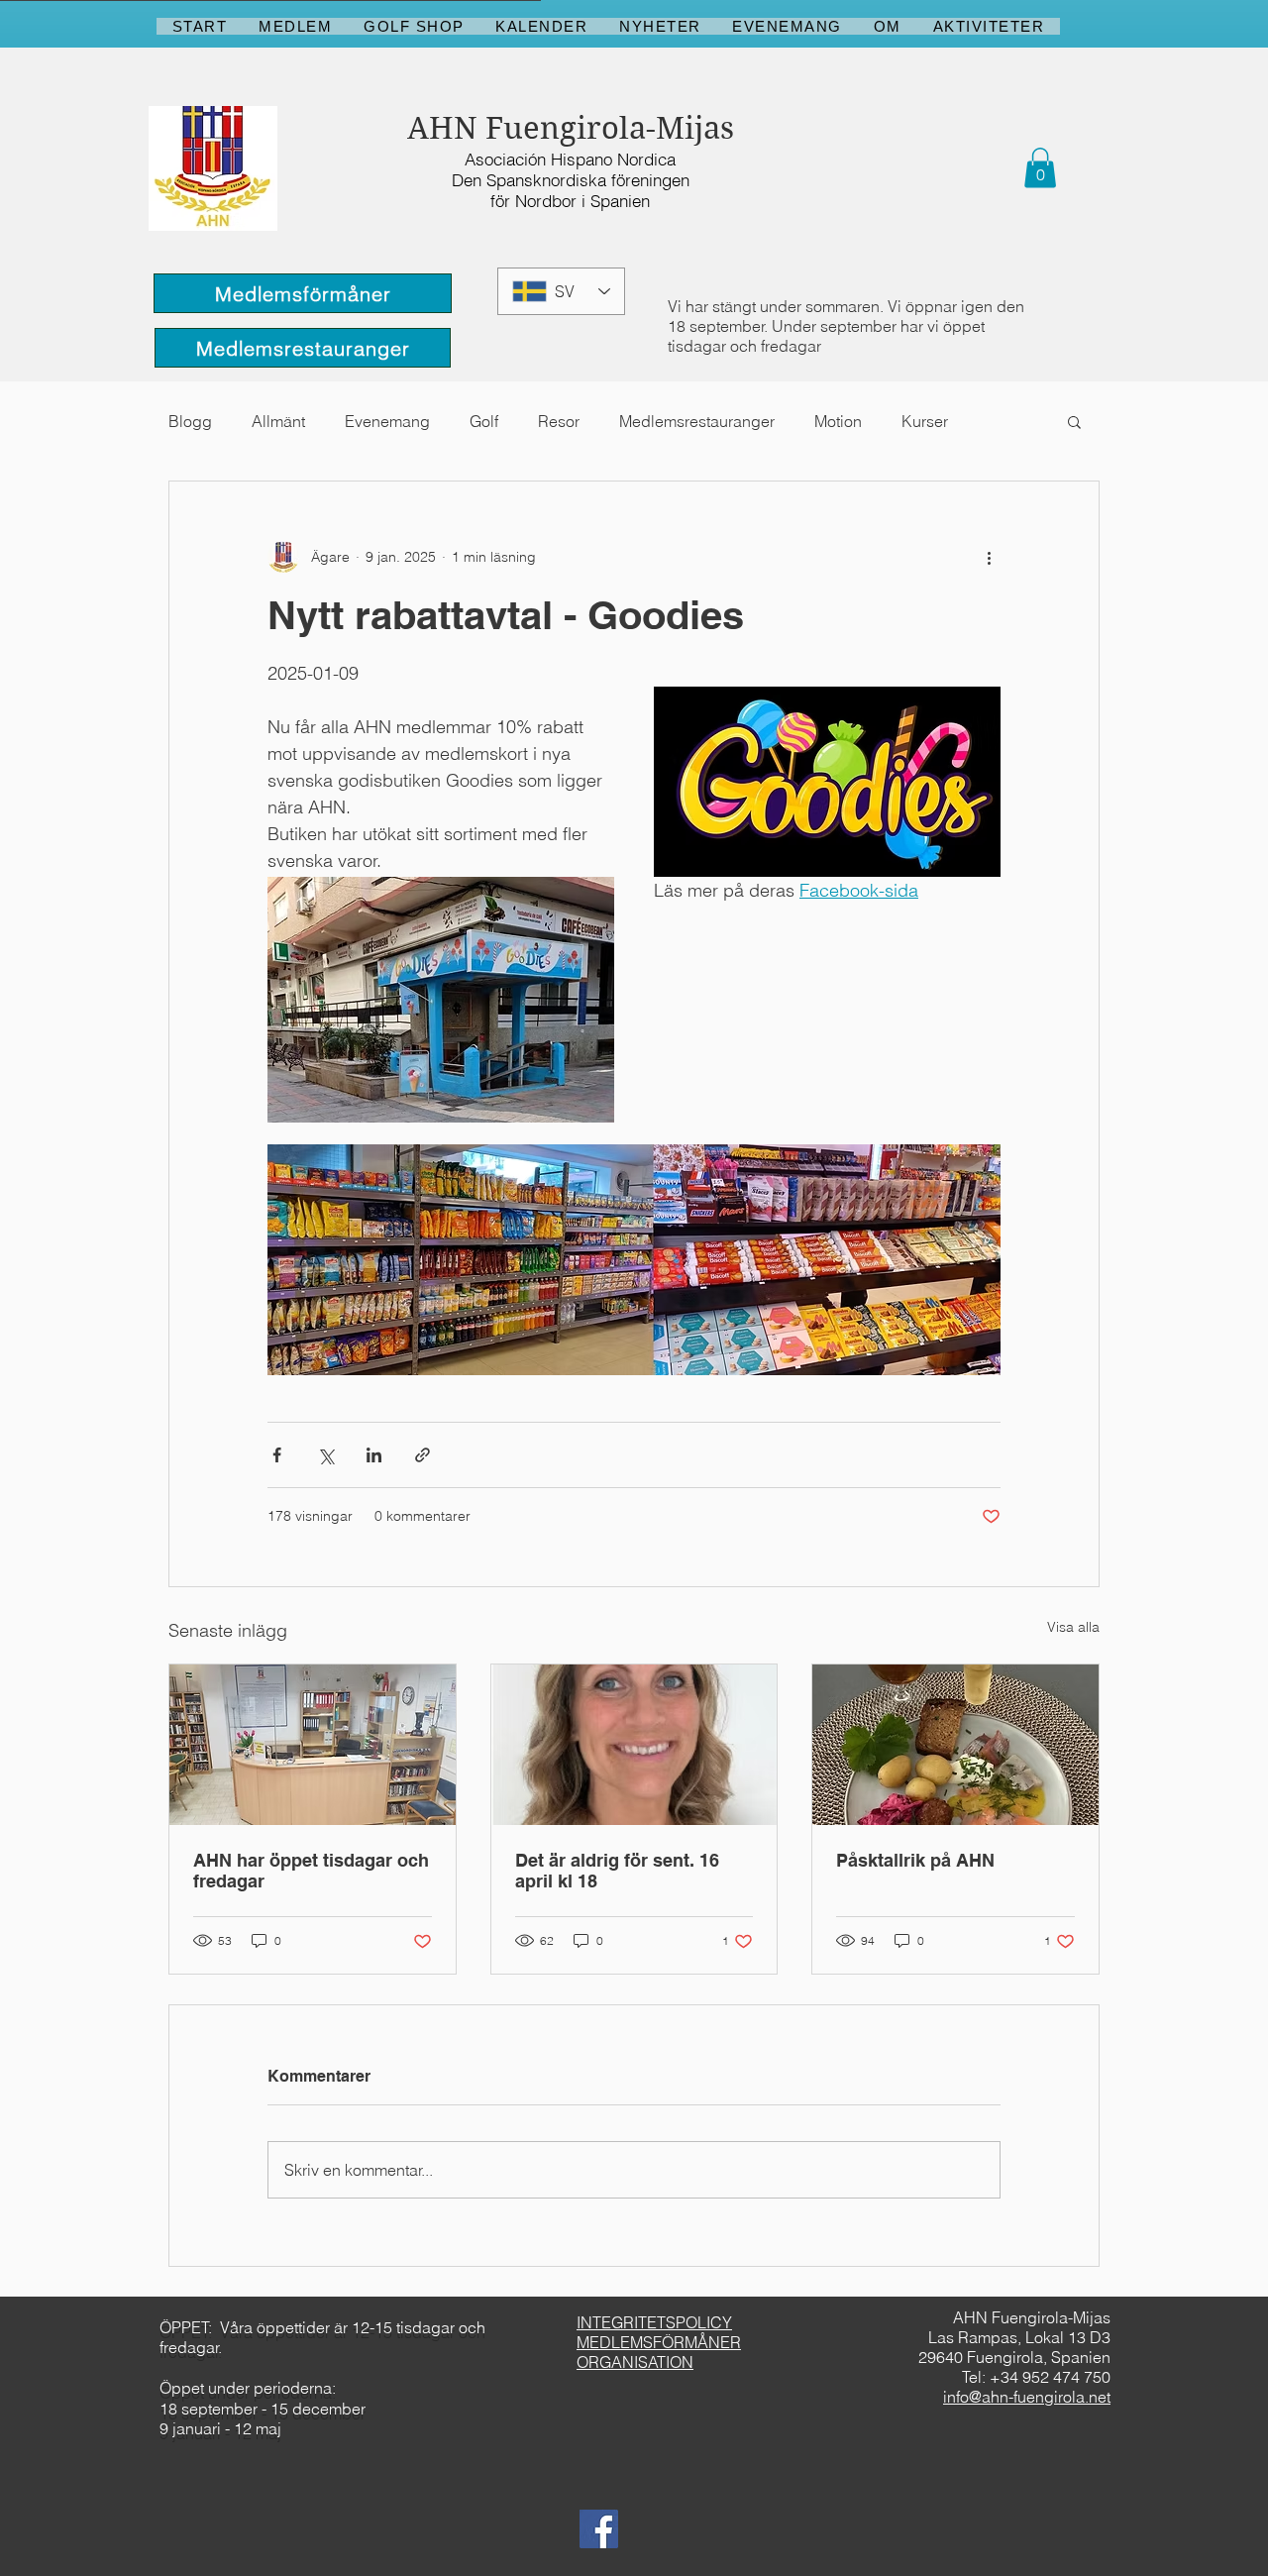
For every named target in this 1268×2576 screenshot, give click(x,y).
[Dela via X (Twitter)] (325, 1455)
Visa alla (1073, 1627)
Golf (484, 421)
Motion (838, 421)
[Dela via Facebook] (277, 1455)
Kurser (925, 421)
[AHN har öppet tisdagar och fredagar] (313, 1745)
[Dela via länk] (423, 1455)
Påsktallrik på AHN (915, 1860)
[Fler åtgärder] (989, 557)
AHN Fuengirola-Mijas (571, 128)
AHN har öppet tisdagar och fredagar (311, 1871)
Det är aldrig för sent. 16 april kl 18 (617, 1871)
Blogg (190, 421)
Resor (559, 421)
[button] (1040, 168)
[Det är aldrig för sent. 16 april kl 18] (634, 1745)
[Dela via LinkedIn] (374, 1455)
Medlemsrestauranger (697, 421)
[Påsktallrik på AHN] (955, 1745)
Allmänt (278, 421)
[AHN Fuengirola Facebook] (599, 2529)
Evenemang (387, 421)
